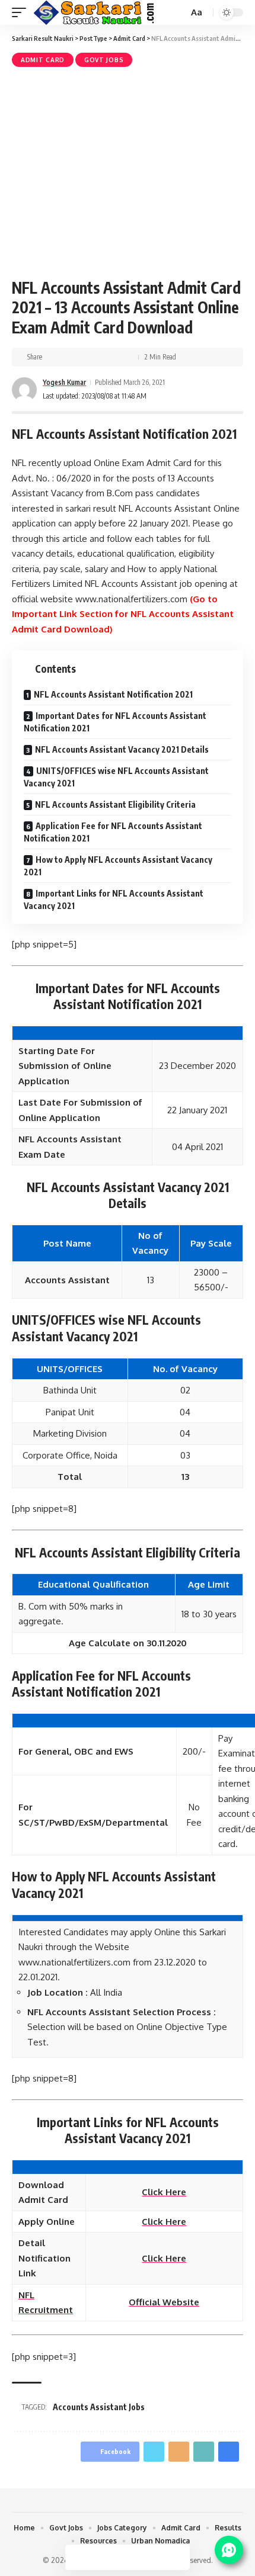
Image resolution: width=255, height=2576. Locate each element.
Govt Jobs (104, 60)
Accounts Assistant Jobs (99, 2407)
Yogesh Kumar (64, 382)
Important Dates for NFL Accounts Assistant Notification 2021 (115, 722)
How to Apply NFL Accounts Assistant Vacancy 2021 (118, 866)
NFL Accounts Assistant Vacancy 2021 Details (122, 749)
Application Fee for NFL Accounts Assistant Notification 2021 (113, 832)
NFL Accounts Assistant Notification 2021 (113, 694)
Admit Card (43, 60)
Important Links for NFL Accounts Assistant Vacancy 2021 (114, 900)
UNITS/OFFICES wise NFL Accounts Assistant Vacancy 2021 (116, 777)
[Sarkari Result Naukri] (95, 12)
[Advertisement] (128, 171)
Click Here (164, 2192)
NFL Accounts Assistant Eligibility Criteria (115, 804)
